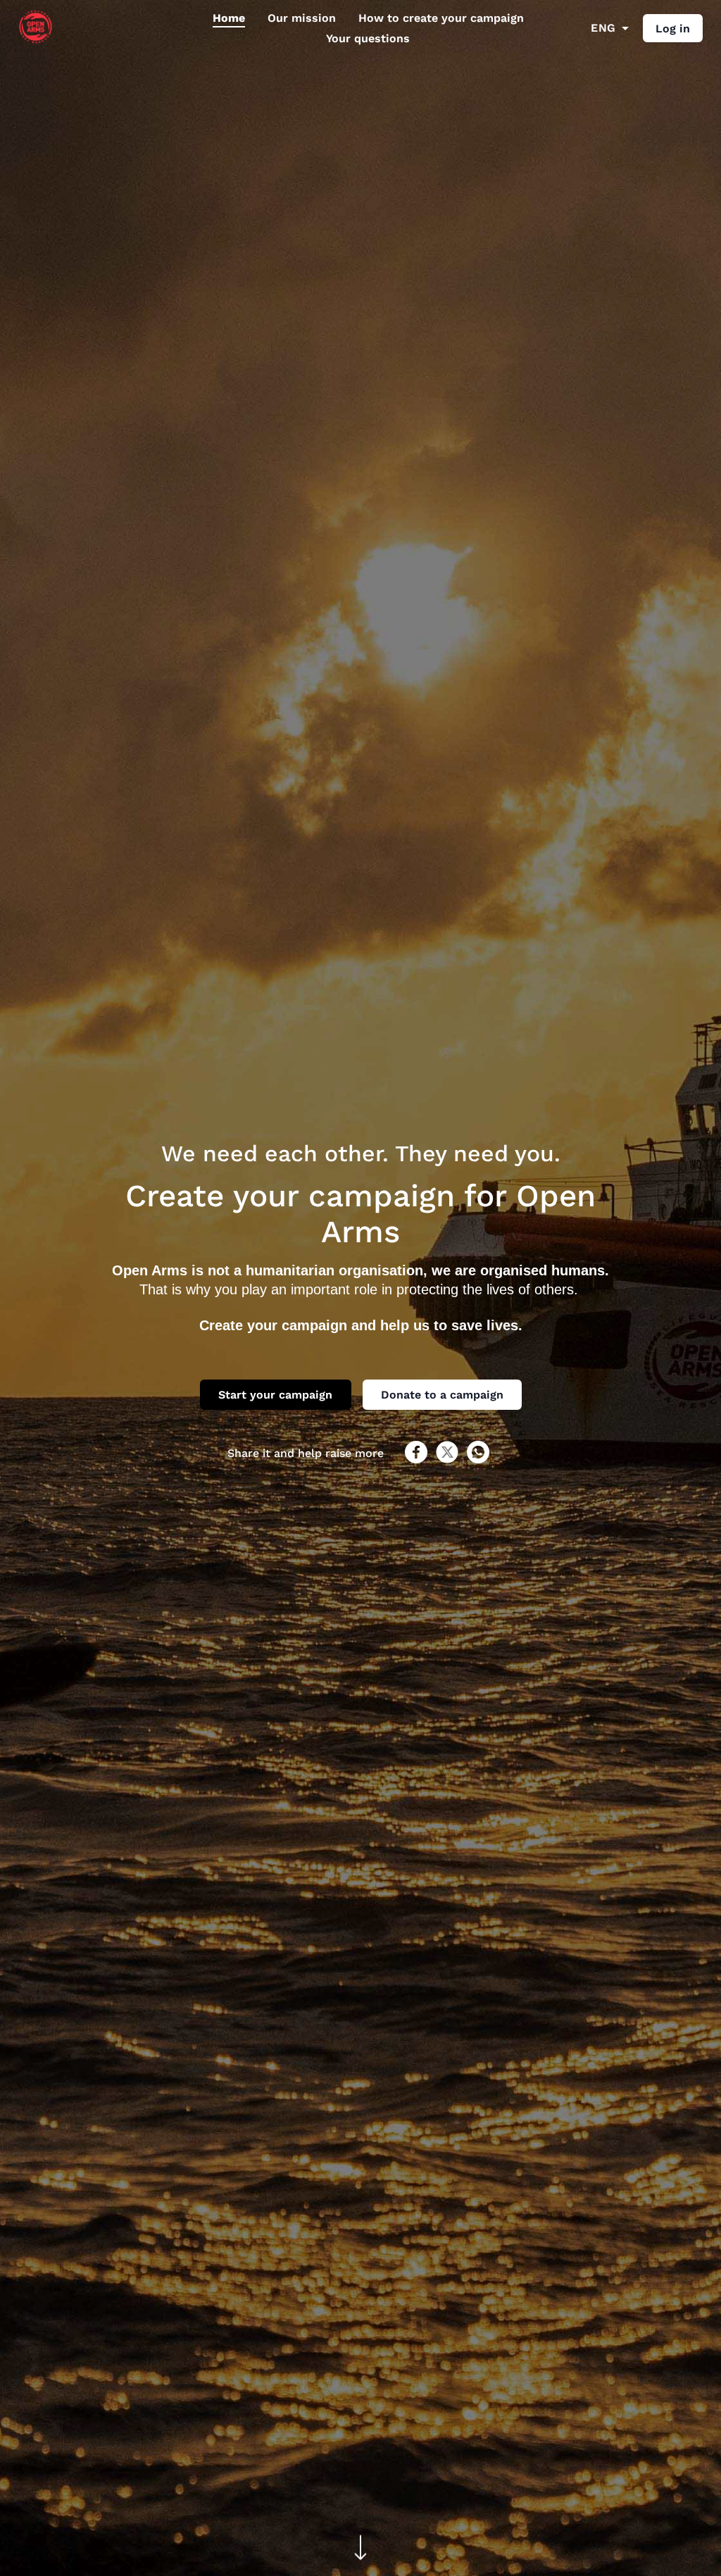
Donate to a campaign (442, 1395)
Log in (673, 29)
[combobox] (610, 28)
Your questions (368, 38)
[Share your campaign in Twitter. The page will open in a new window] (447, 1459)
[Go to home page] (36, 40)
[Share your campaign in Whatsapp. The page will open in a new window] (478, 1459)
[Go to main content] (360, 2549)
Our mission (302, 18)
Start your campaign (275, 1395)
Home (229, 18)
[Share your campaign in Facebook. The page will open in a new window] (416, 1459)
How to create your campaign (441, 18)
